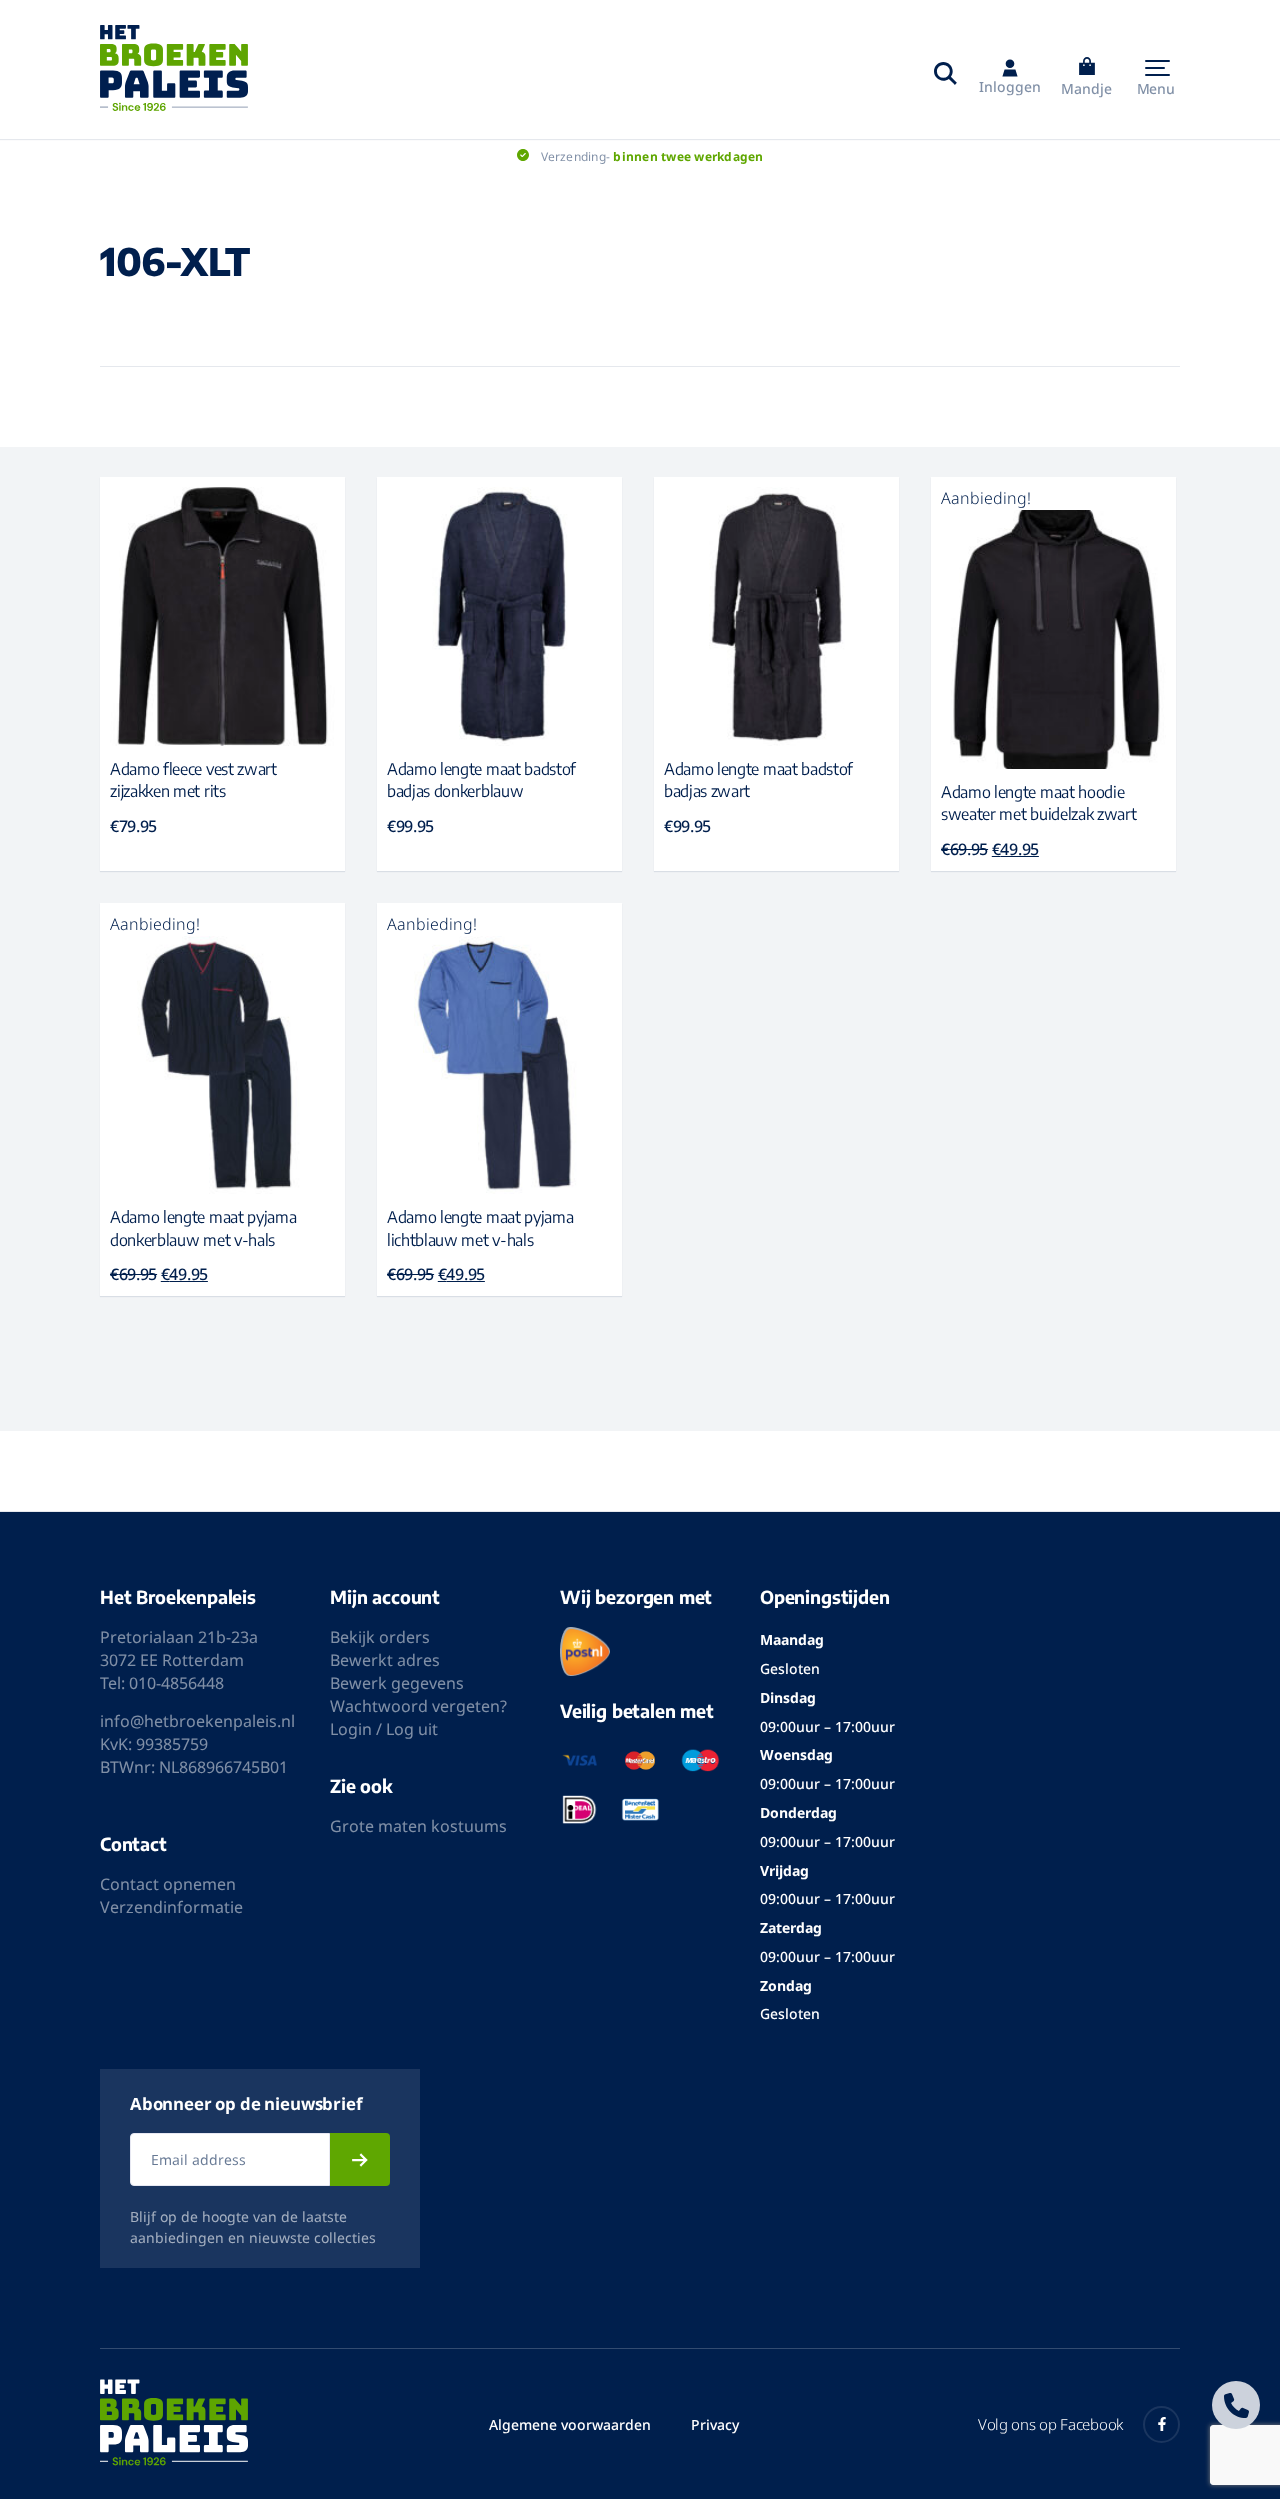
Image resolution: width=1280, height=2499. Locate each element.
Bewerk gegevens (397, 1683)
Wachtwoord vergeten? (418, 1706)
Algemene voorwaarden (570, 2424)
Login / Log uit (384, 1729)
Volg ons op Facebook (1050, 2424)
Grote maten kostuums (418, 1826)
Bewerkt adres (385, 1660)
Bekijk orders (380, 1637)
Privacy (715, 2424)
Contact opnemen (168, 1884)
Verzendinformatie (171, 1907)
